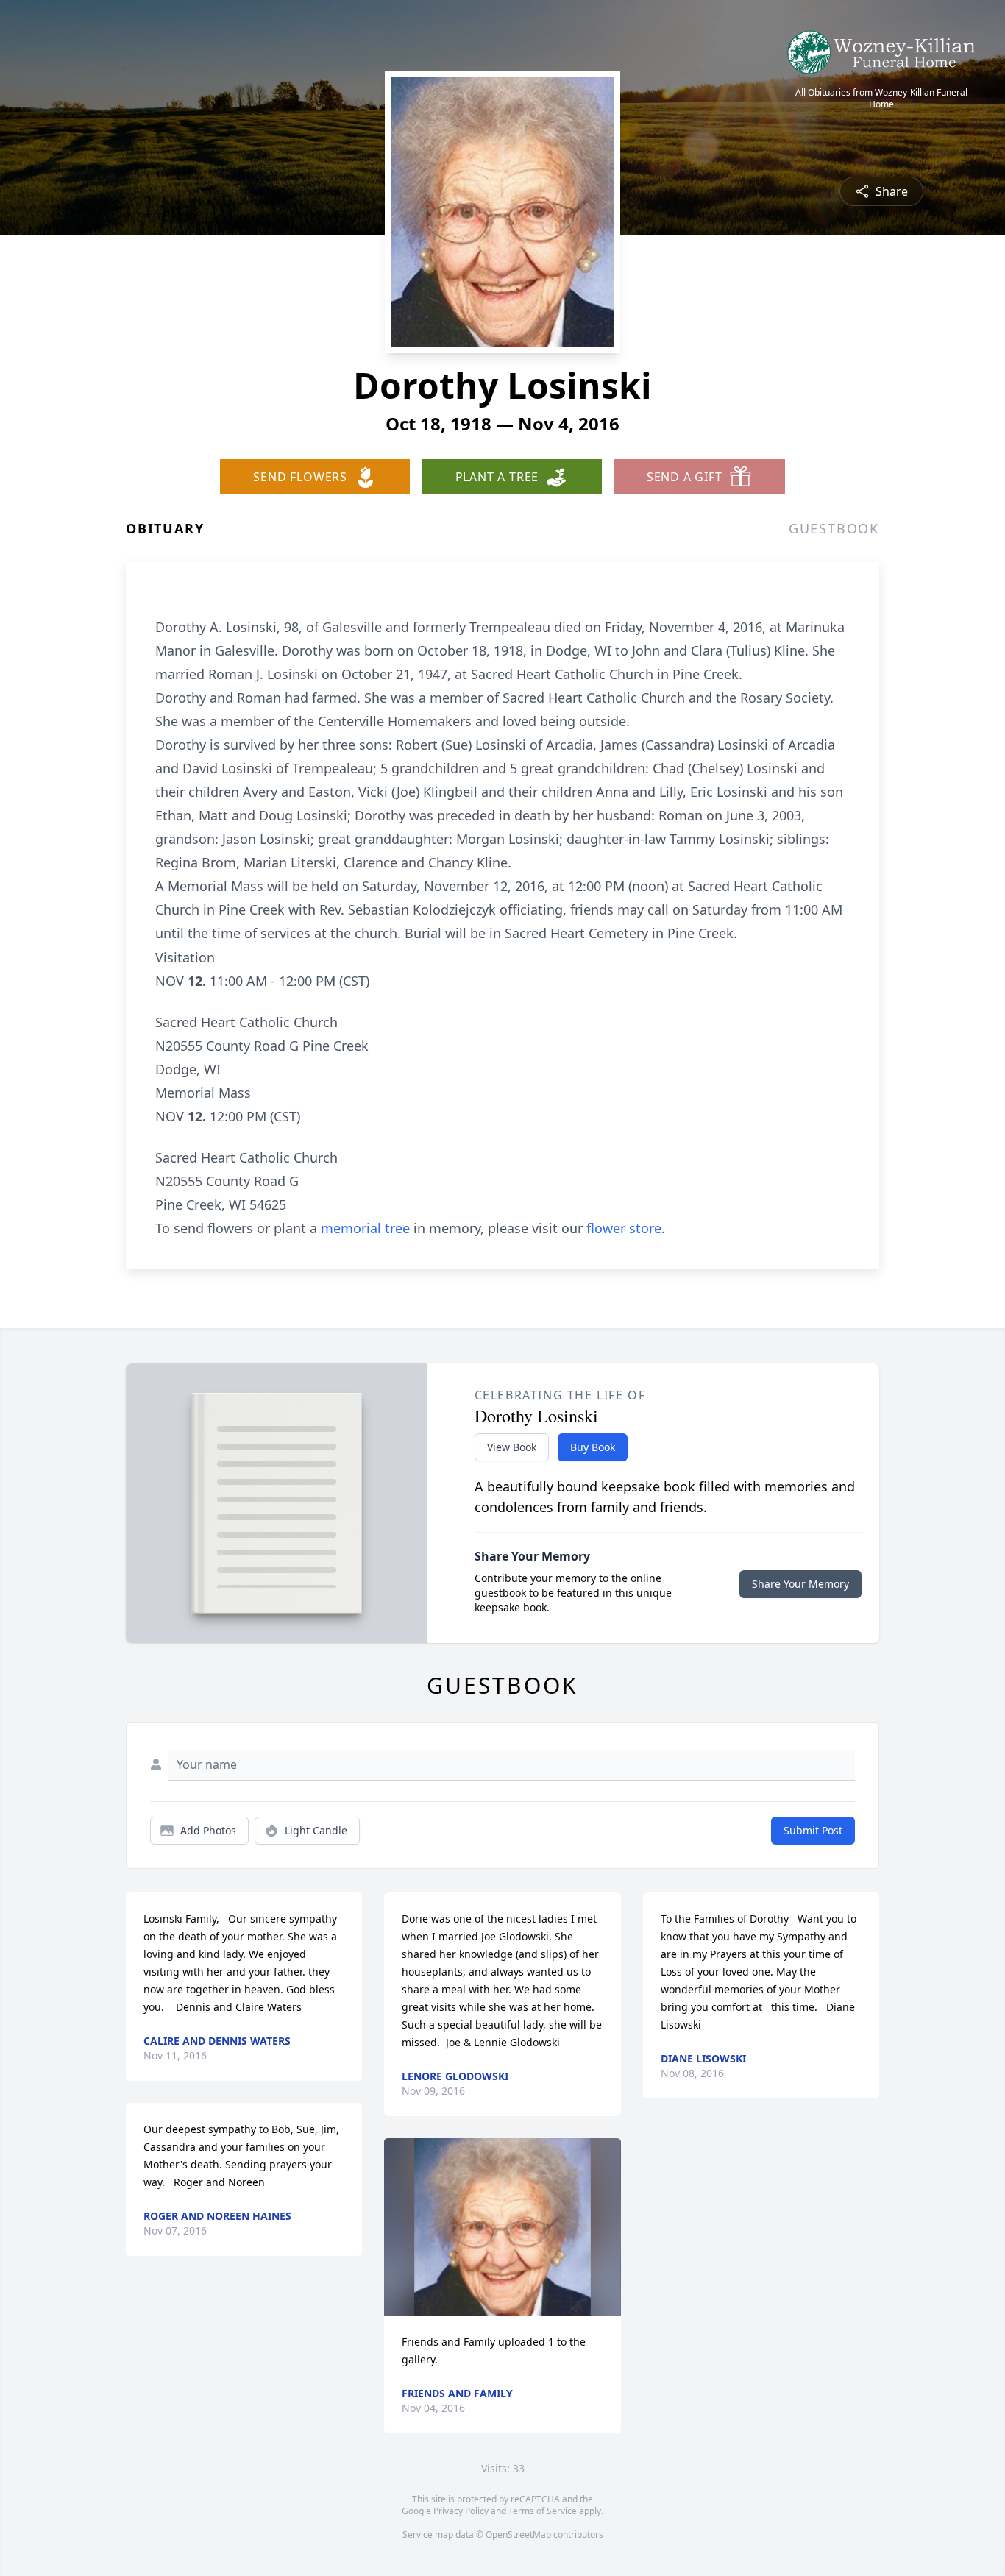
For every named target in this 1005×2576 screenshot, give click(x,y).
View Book (512, 1447)
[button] (503, 2227)
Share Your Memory (800, 1584)
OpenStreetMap (518, 2534)
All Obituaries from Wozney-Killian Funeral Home (881, 99)
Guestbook (834, 528)
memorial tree (365, 1228)
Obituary (165, 528)
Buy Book (593, 1447)
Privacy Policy (461, 2511)
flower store (624, 1228)
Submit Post (813, 1830)
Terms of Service (543, 2511)
